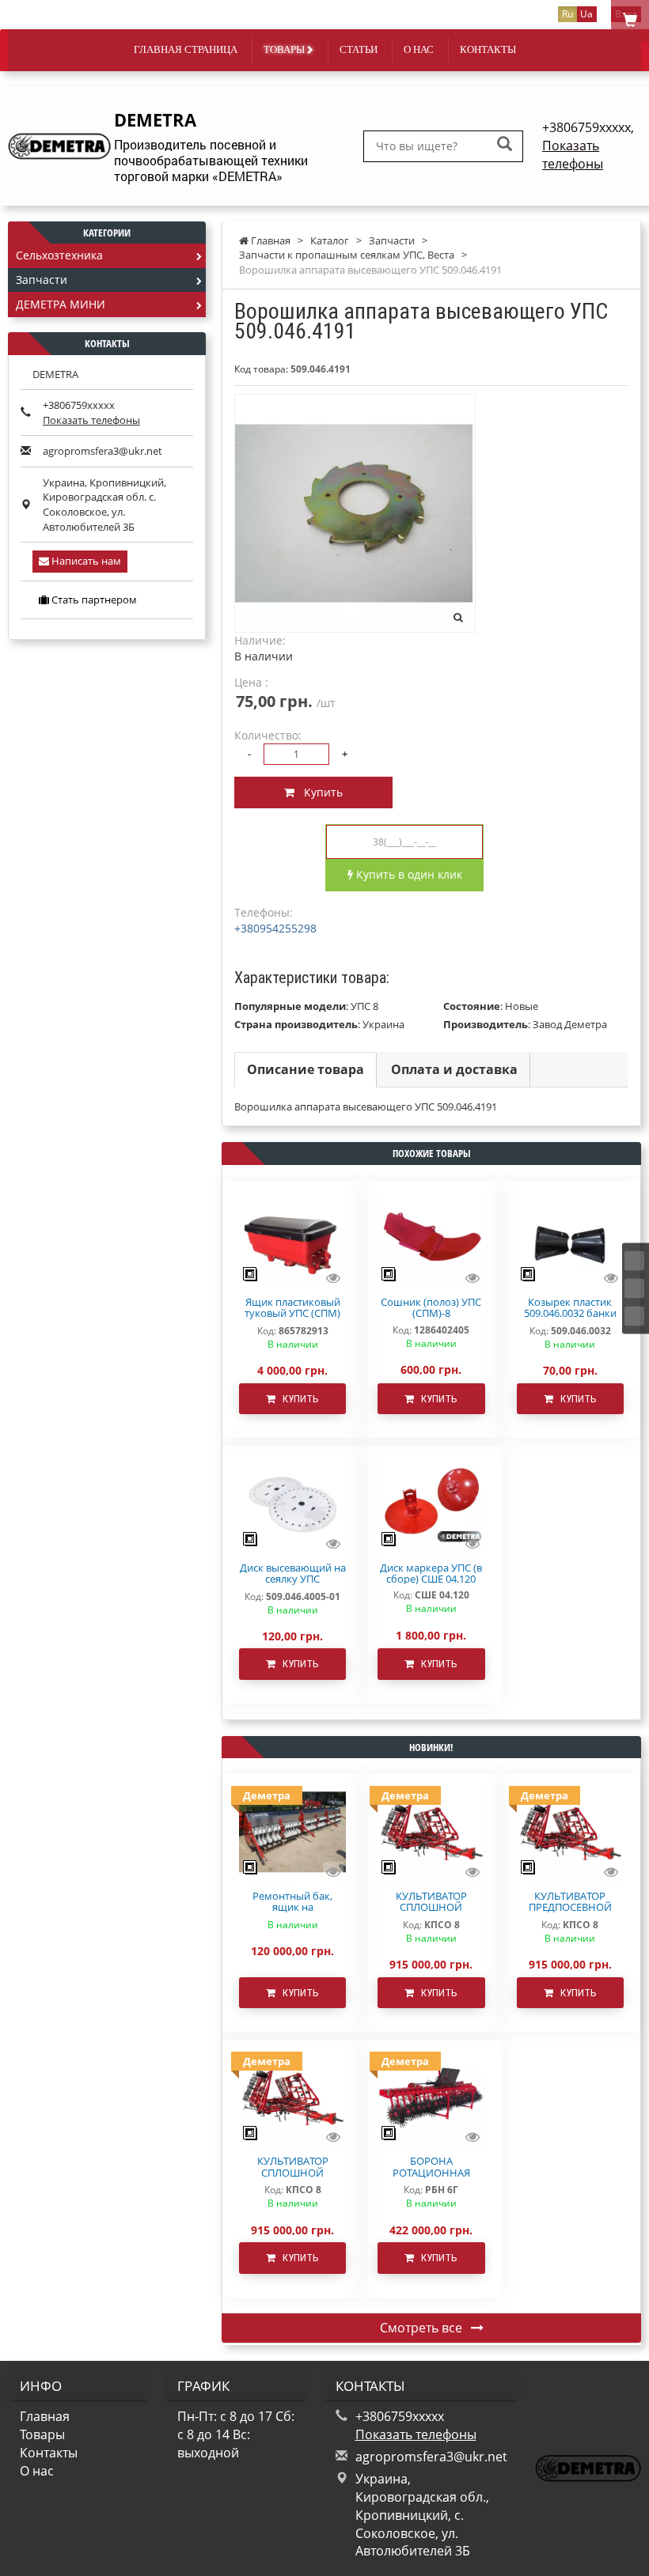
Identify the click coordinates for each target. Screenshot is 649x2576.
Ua (586, 14)
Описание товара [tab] (306, 1069)
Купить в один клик (408, 874)
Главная (45, 2416)
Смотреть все (423, 2328)
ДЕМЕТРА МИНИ (61, 304)
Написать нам (85, 561)
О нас (419, 49)
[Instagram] (634, 1288)
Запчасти (42, 280)
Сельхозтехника (59, 255)
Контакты (488, 49)
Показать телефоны (573, 155)
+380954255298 (275, 928)
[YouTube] (634, 1316)
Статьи (359, 49)
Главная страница (186, 49)
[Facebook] (634, 1260)
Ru (567, 14)
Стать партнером (93, 600)
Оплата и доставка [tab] (454, 1069)
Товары (285, 49)
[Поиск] (505, 145)
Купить (319, 792)
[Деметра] (292, 1831)
